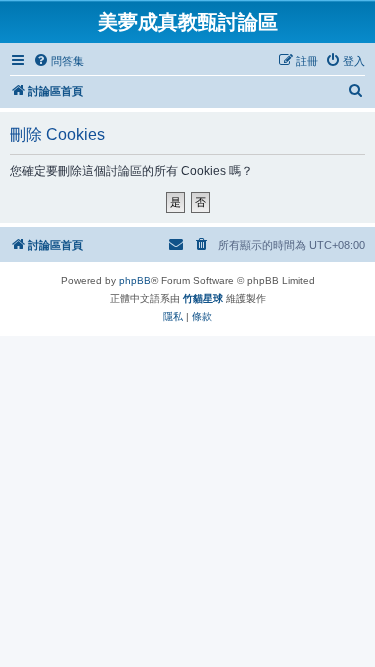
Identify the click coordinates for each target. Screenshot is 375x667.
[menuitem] (58, 61)
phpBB (135, 280)
